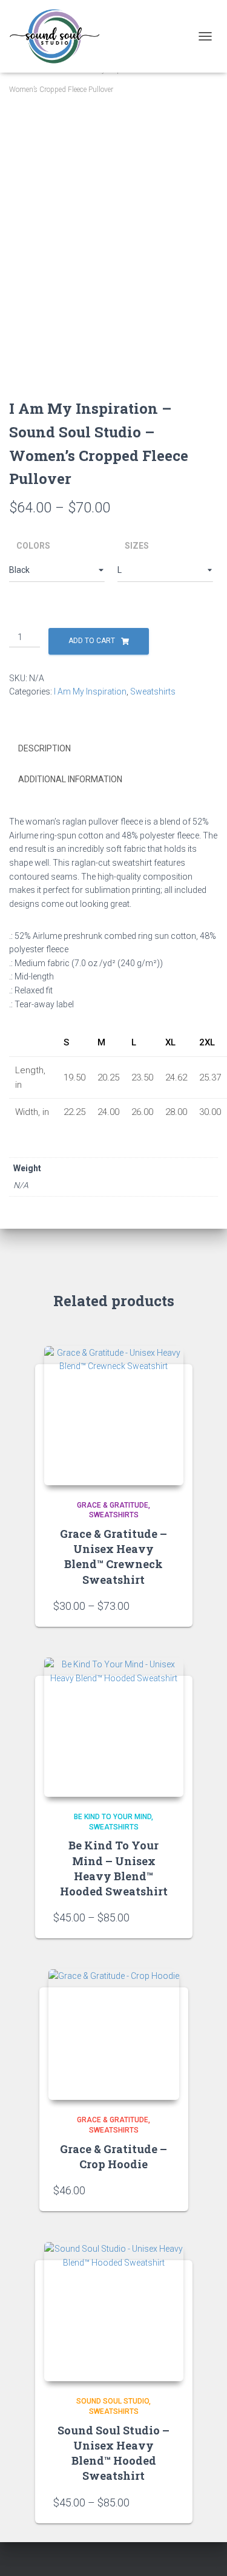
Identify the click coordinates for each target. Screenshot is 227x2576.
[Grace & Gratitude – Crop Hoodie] (114, 2035)
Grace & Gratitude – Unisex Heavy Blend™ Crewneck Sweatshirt (113, 1557)
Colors (33, 546)
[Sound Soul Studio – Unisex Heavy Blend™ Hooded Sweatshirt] (114, 2312)
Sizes (137, 546)
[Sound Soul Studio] (59, 36)
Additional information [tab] (70, 779)
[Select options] (168, 1606)
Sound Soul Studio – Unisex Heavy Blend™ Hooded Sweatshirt (113, 2453)
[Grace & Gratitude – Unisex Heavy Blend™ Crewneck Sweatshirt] (114, 1416)
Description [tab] (44, 748)
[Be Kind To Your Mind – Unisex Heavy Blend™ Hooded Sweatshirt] (114, 1727)
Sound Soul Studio (113, 2401)
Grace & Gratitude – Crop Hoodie (113, 2156)
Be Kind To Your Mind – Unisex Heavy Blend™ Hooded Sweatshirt (114, 1868)
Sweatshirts (153, 691)
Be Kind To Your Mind (113, 1817)
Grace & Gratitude (113, 1505)
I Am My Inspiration (90, 691)
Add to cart (92, 641)
